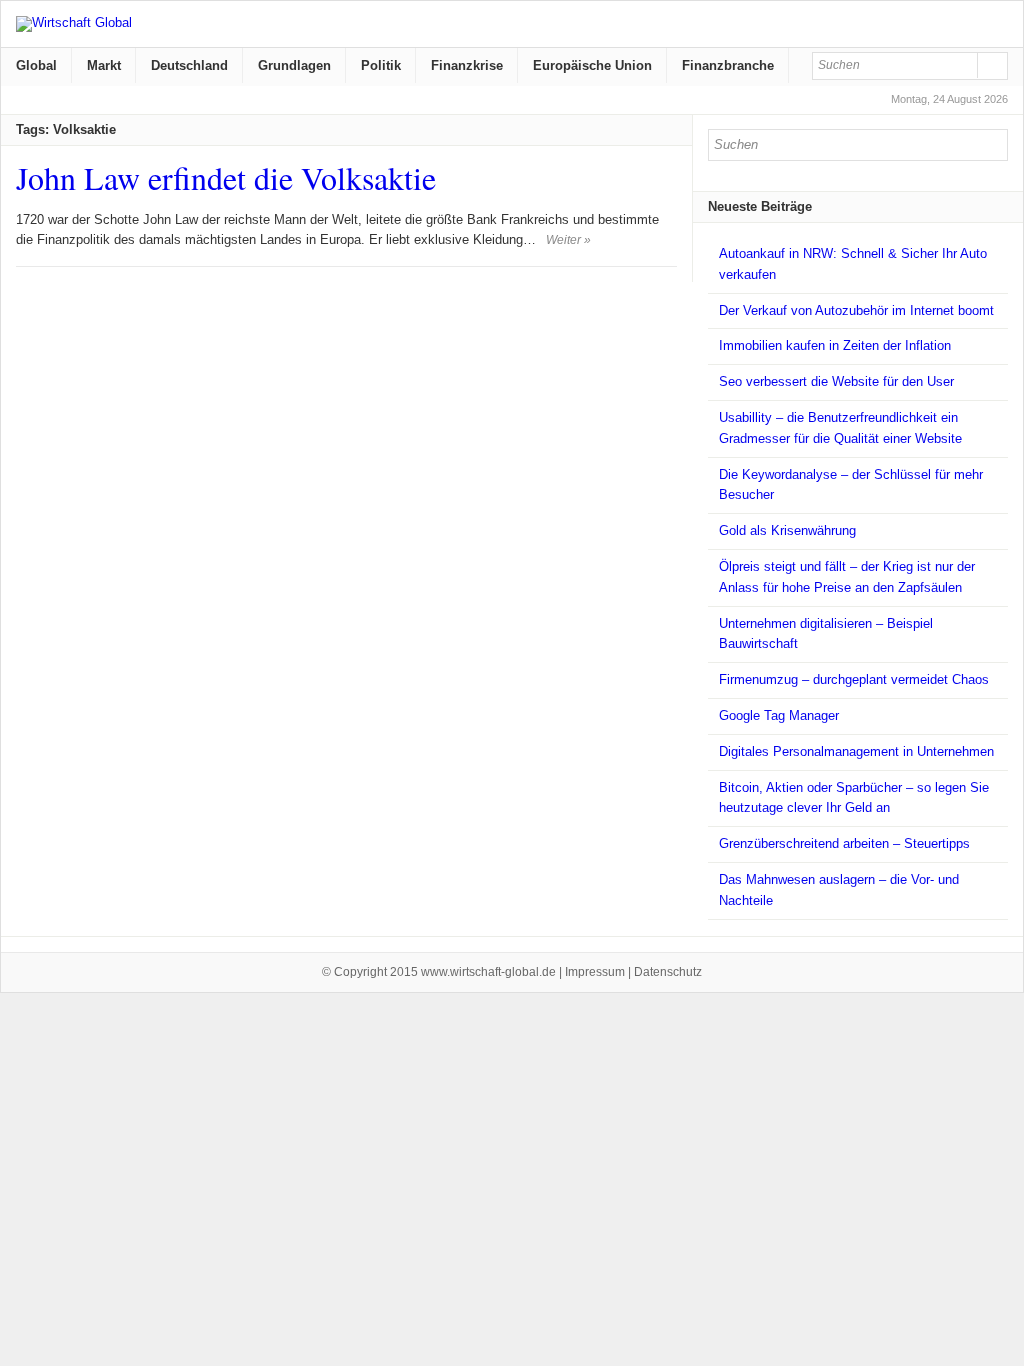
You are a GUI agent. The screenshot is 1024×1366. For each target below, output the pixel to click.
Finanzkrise (467, 65)
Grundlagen (294, 65)
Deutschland (189, 65)
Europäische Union (592, 65)
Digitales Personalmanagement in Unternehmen (856, 751)
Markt (104, 65)
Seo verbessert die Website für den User (836, 381)
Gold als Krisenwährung (787, 530)
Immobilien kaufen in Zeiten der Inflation (835, 345)
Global (36, 65)
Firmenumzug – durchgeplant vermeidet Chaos (854, 679)
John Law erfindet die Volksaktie (226, 177)
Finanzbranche (728, 65)
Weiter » (568, 240)
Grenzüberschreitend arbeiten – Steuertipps (844, 843)
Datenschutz (668, 972)
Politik (381, 65)
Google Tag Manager (779, 715)
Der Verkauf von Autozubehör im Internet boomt (856, 310)
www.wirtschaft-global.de (488, 972)
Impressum (595, 972)
